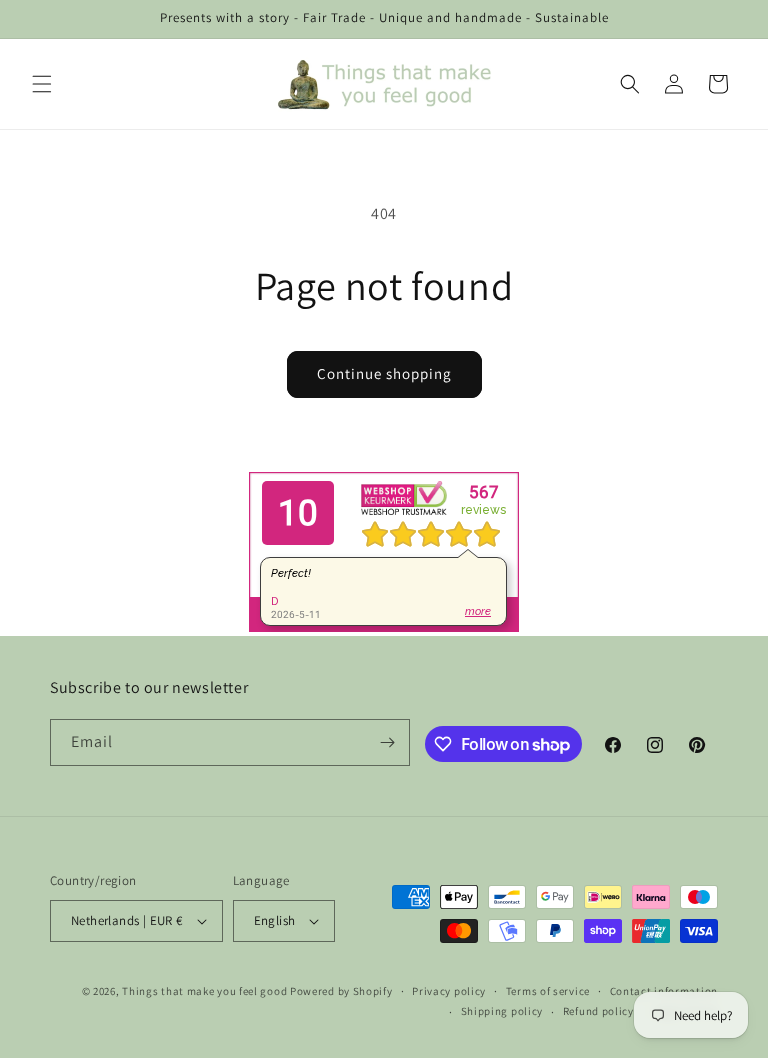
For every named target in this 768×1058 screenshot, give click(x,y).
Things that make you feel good (204, 991)
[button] (42, 84)
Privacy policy (449, 991)
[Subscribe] (387, 742)
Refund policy (598, 1011)
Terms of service (548, 991)
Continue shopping (384, 373)
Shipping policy (502, 1011)
